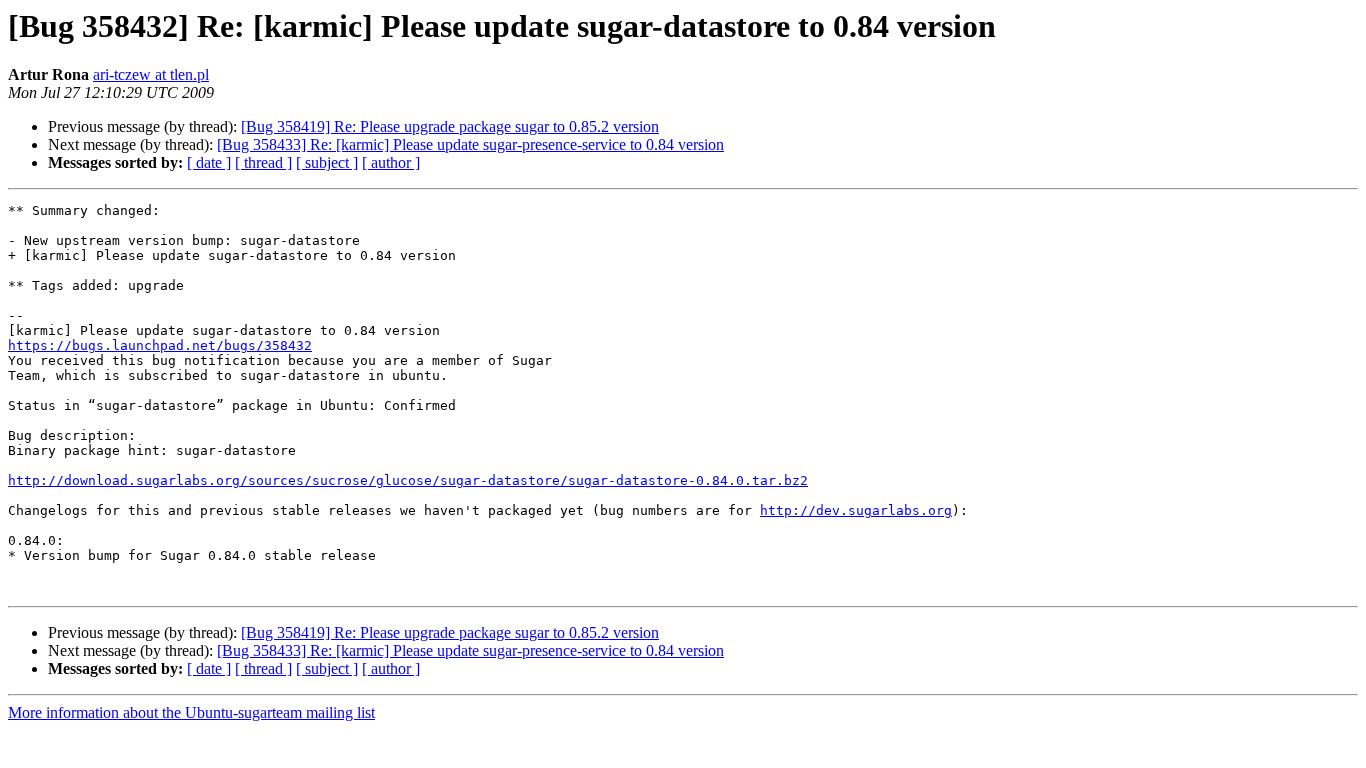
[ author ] (391, 162)
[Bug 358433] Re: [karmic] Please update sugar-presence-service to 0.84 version (470, 144)
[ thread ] (263, 162)
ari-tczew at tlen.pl (151, 74)
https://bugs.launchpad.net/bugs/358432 (160, 345)
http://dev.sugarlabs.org (856, 510)
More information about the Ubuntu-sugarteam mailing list (191, 712)
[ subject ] (327, 162)
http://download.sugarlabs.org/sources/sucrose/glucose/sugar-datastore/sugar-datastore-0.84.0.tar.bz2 (408, 480)
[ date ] (209, 162)
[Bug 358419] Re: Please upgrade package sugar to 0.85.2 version (450, 126)
